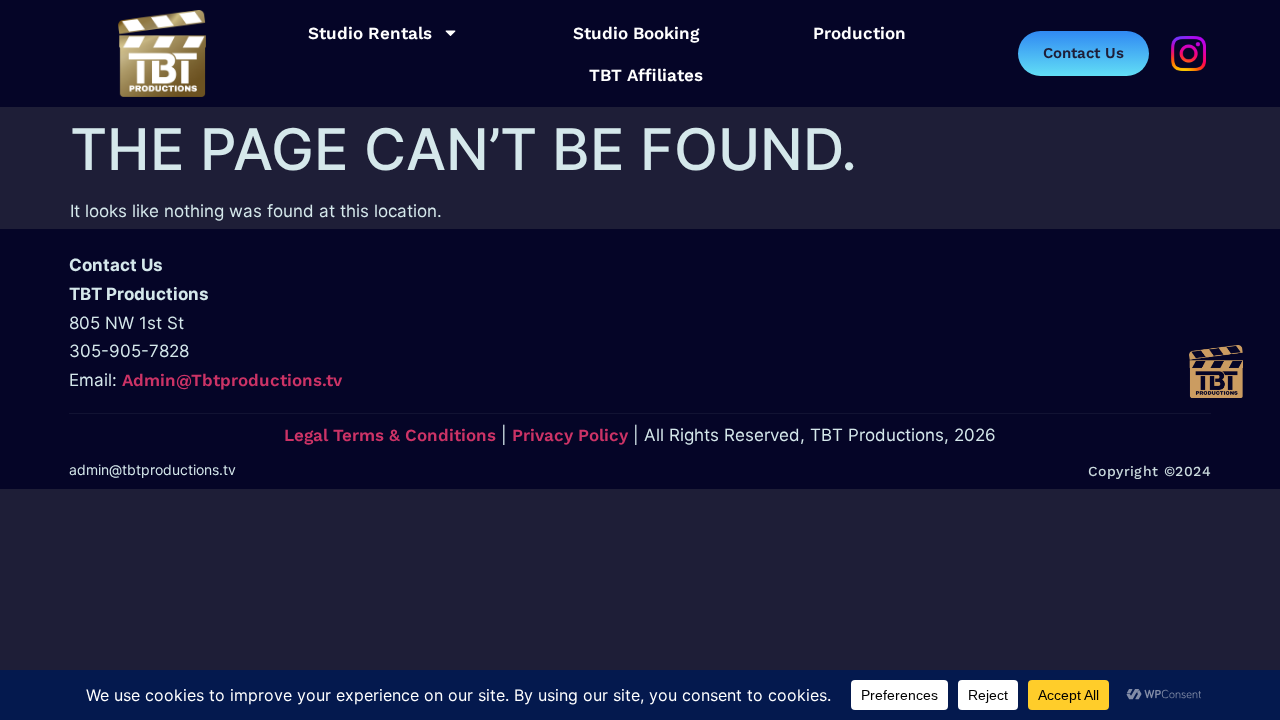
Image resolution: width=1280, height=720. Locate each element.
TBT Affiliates (646, 75)
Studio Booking (636, 33)
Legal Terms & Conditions (390, 435)
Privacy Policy (570, 435)
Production (859, 33)
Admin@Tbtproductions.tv (232, 380)
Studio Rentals (370, 33)
